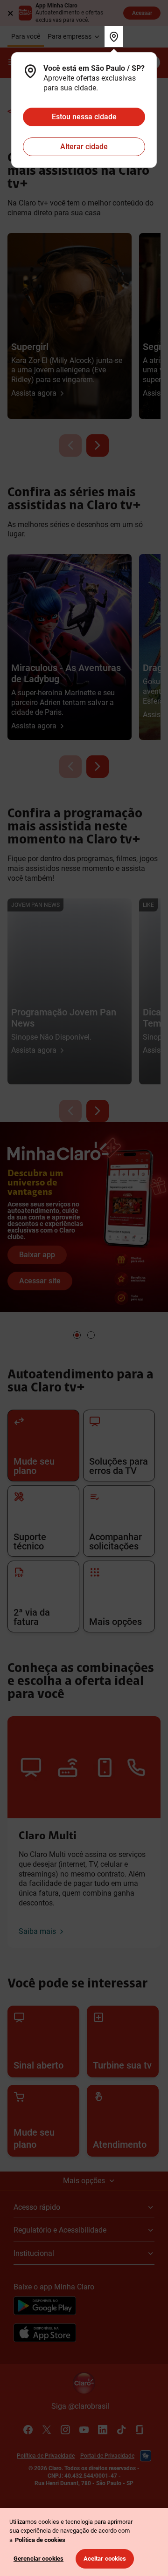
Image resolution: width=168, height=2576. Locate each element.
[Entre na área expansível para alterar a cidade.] (114, 37)
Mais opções (84, 2181)
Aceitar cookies (105, 2559)
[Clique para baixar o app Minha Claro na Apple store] (45, 2334)
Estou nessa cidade (84, 117)
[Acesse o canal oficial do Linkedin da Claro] (103, 2430)
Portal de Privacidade (107, 2456)
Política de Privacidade (46, 2456)
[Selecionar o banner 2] (91, 1335)
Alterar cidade (84, 147)
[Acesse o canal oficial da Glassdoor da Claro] (140, 2430)
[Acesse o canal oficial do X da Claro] (47, 2430)
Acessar (142, 13)
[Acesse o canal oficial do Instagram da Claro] (65, 2430)
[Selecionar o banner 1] (77, 1335)
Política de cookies (40, 2540)
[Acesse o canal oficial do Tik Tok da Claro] (121, 2430)
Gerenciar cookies (38, 2559)
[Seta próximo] (98, 445)
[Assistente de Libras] (146, 2456)
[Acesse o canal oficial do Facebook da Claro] (28, 2430)
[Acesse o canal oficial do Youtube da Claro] (84, 2430)
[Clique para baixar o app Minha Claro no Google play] (45, 2307)
